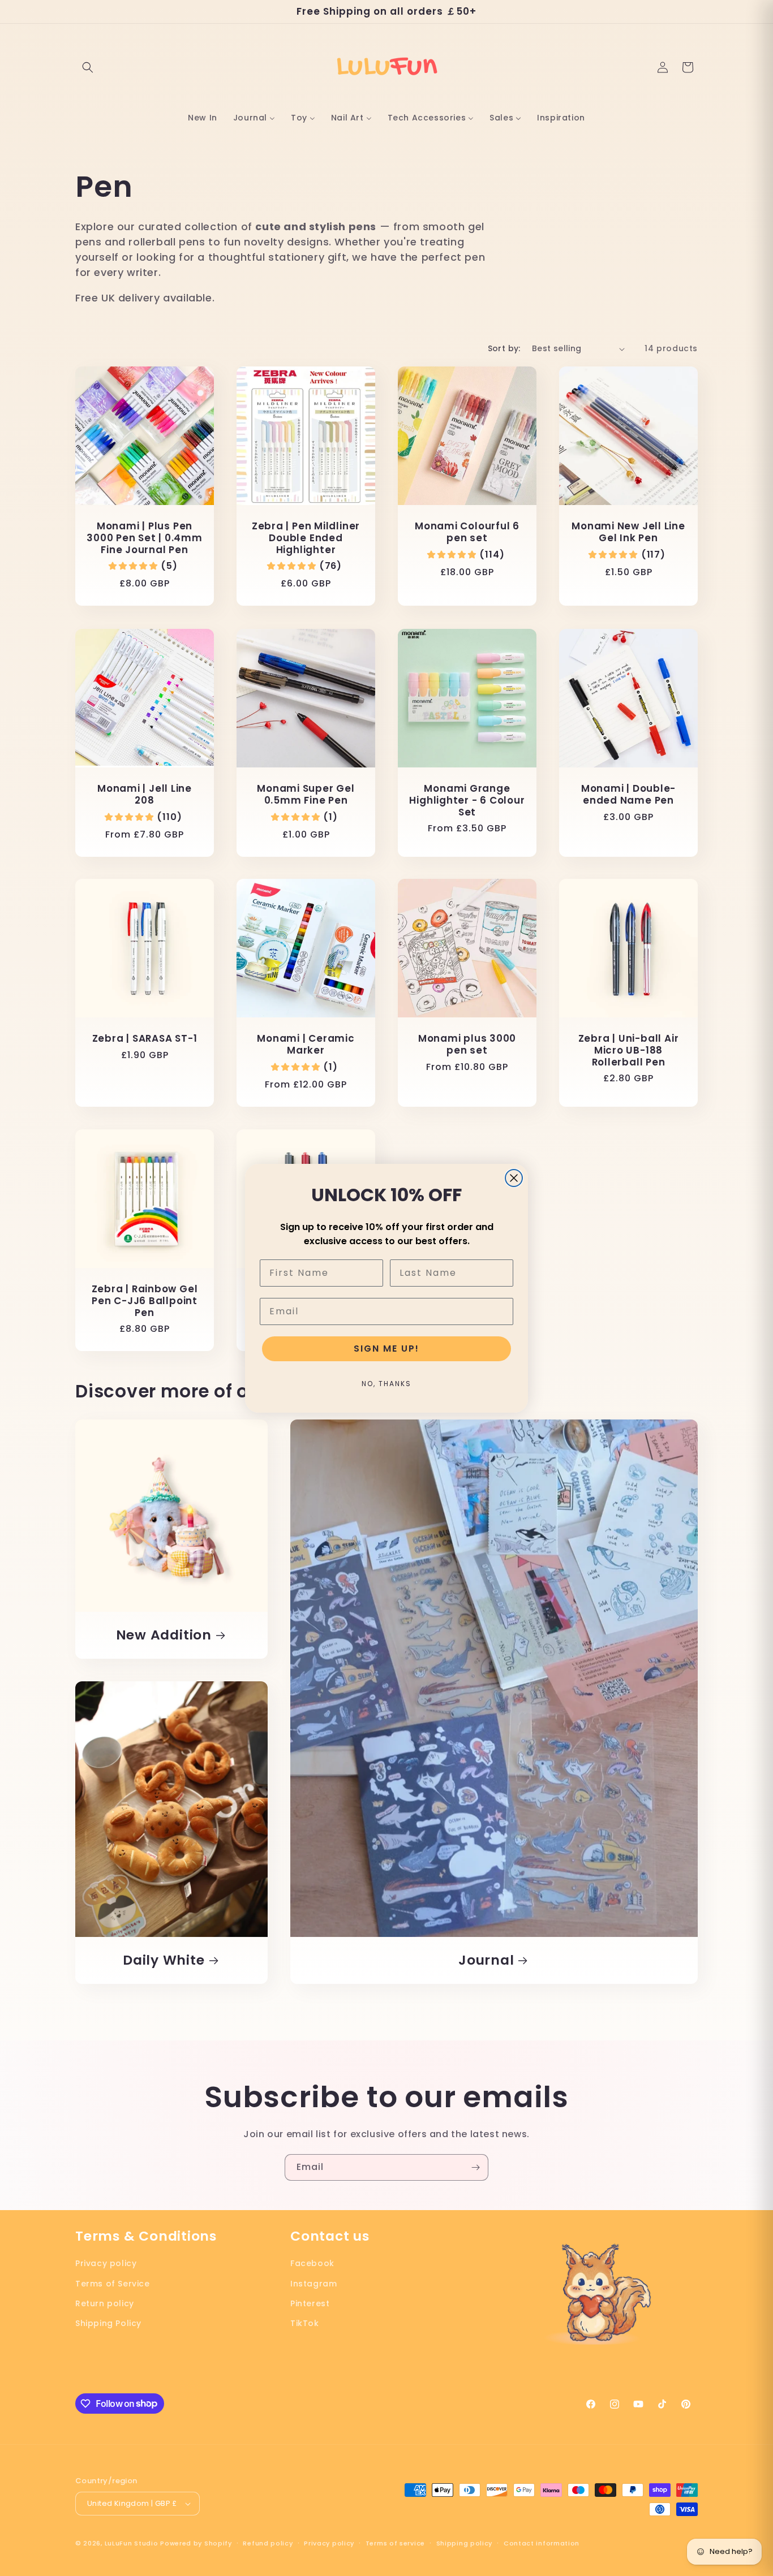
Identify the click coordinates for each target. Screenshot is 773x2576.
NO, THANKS (386, 1384)
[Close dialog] (514, 1178)
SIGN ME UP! (386, 1349)
